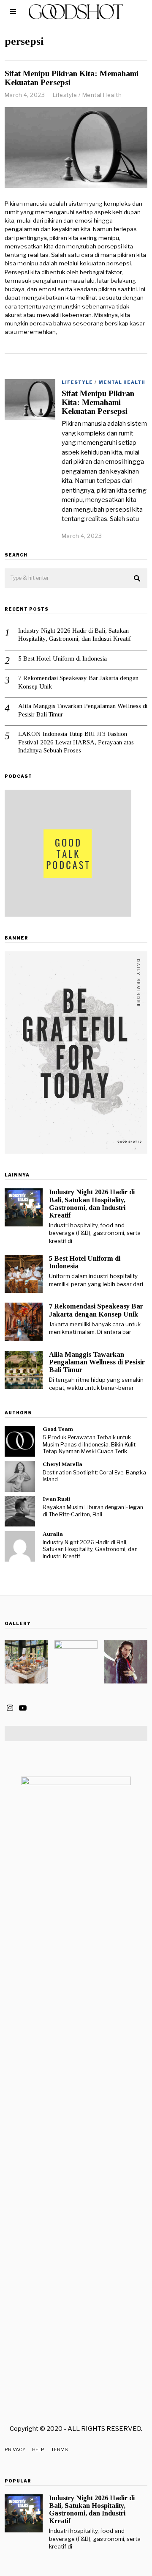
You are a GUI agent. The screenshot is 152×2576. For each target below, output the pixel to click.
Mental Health (102, 95)
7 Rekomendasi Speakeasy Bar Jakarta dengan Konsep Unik (78, 682)
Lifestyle (65, 95)
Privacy (15, 2449)
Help (38, 2449)
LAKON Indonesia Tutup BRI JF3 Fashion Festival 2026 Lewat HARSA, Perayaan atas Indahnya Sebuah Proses (76, 742)
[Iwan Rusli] (20, 1511)
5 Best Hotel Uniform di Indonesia (62, 658)
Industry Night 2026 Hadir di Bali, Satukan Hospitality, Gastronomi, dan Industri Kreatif (75, 635)
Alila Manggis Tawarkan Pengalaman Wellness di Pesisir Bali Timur (83, 710)
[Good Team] (20, 1441)
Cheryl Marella (62, 1464)
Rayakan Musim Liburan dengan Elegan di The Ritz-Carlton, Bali (93, 1511)
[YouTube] (23, 1708)
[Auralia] (20, 1546)
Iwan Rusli (56, 1499)
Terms (60, 2449)
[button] (137, 579)
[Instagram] (10, 1708)
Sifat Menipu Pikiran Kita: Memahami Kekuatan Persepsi (98, 402)
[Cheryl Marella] (20, 1477)
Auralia (53, 1534)
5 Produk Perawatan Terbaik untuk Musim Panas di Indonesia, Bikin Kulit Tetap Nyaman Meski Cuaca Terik (89, 1444)
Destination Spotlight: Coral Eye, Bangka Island (94, 1476)
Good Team (58, 1429)
